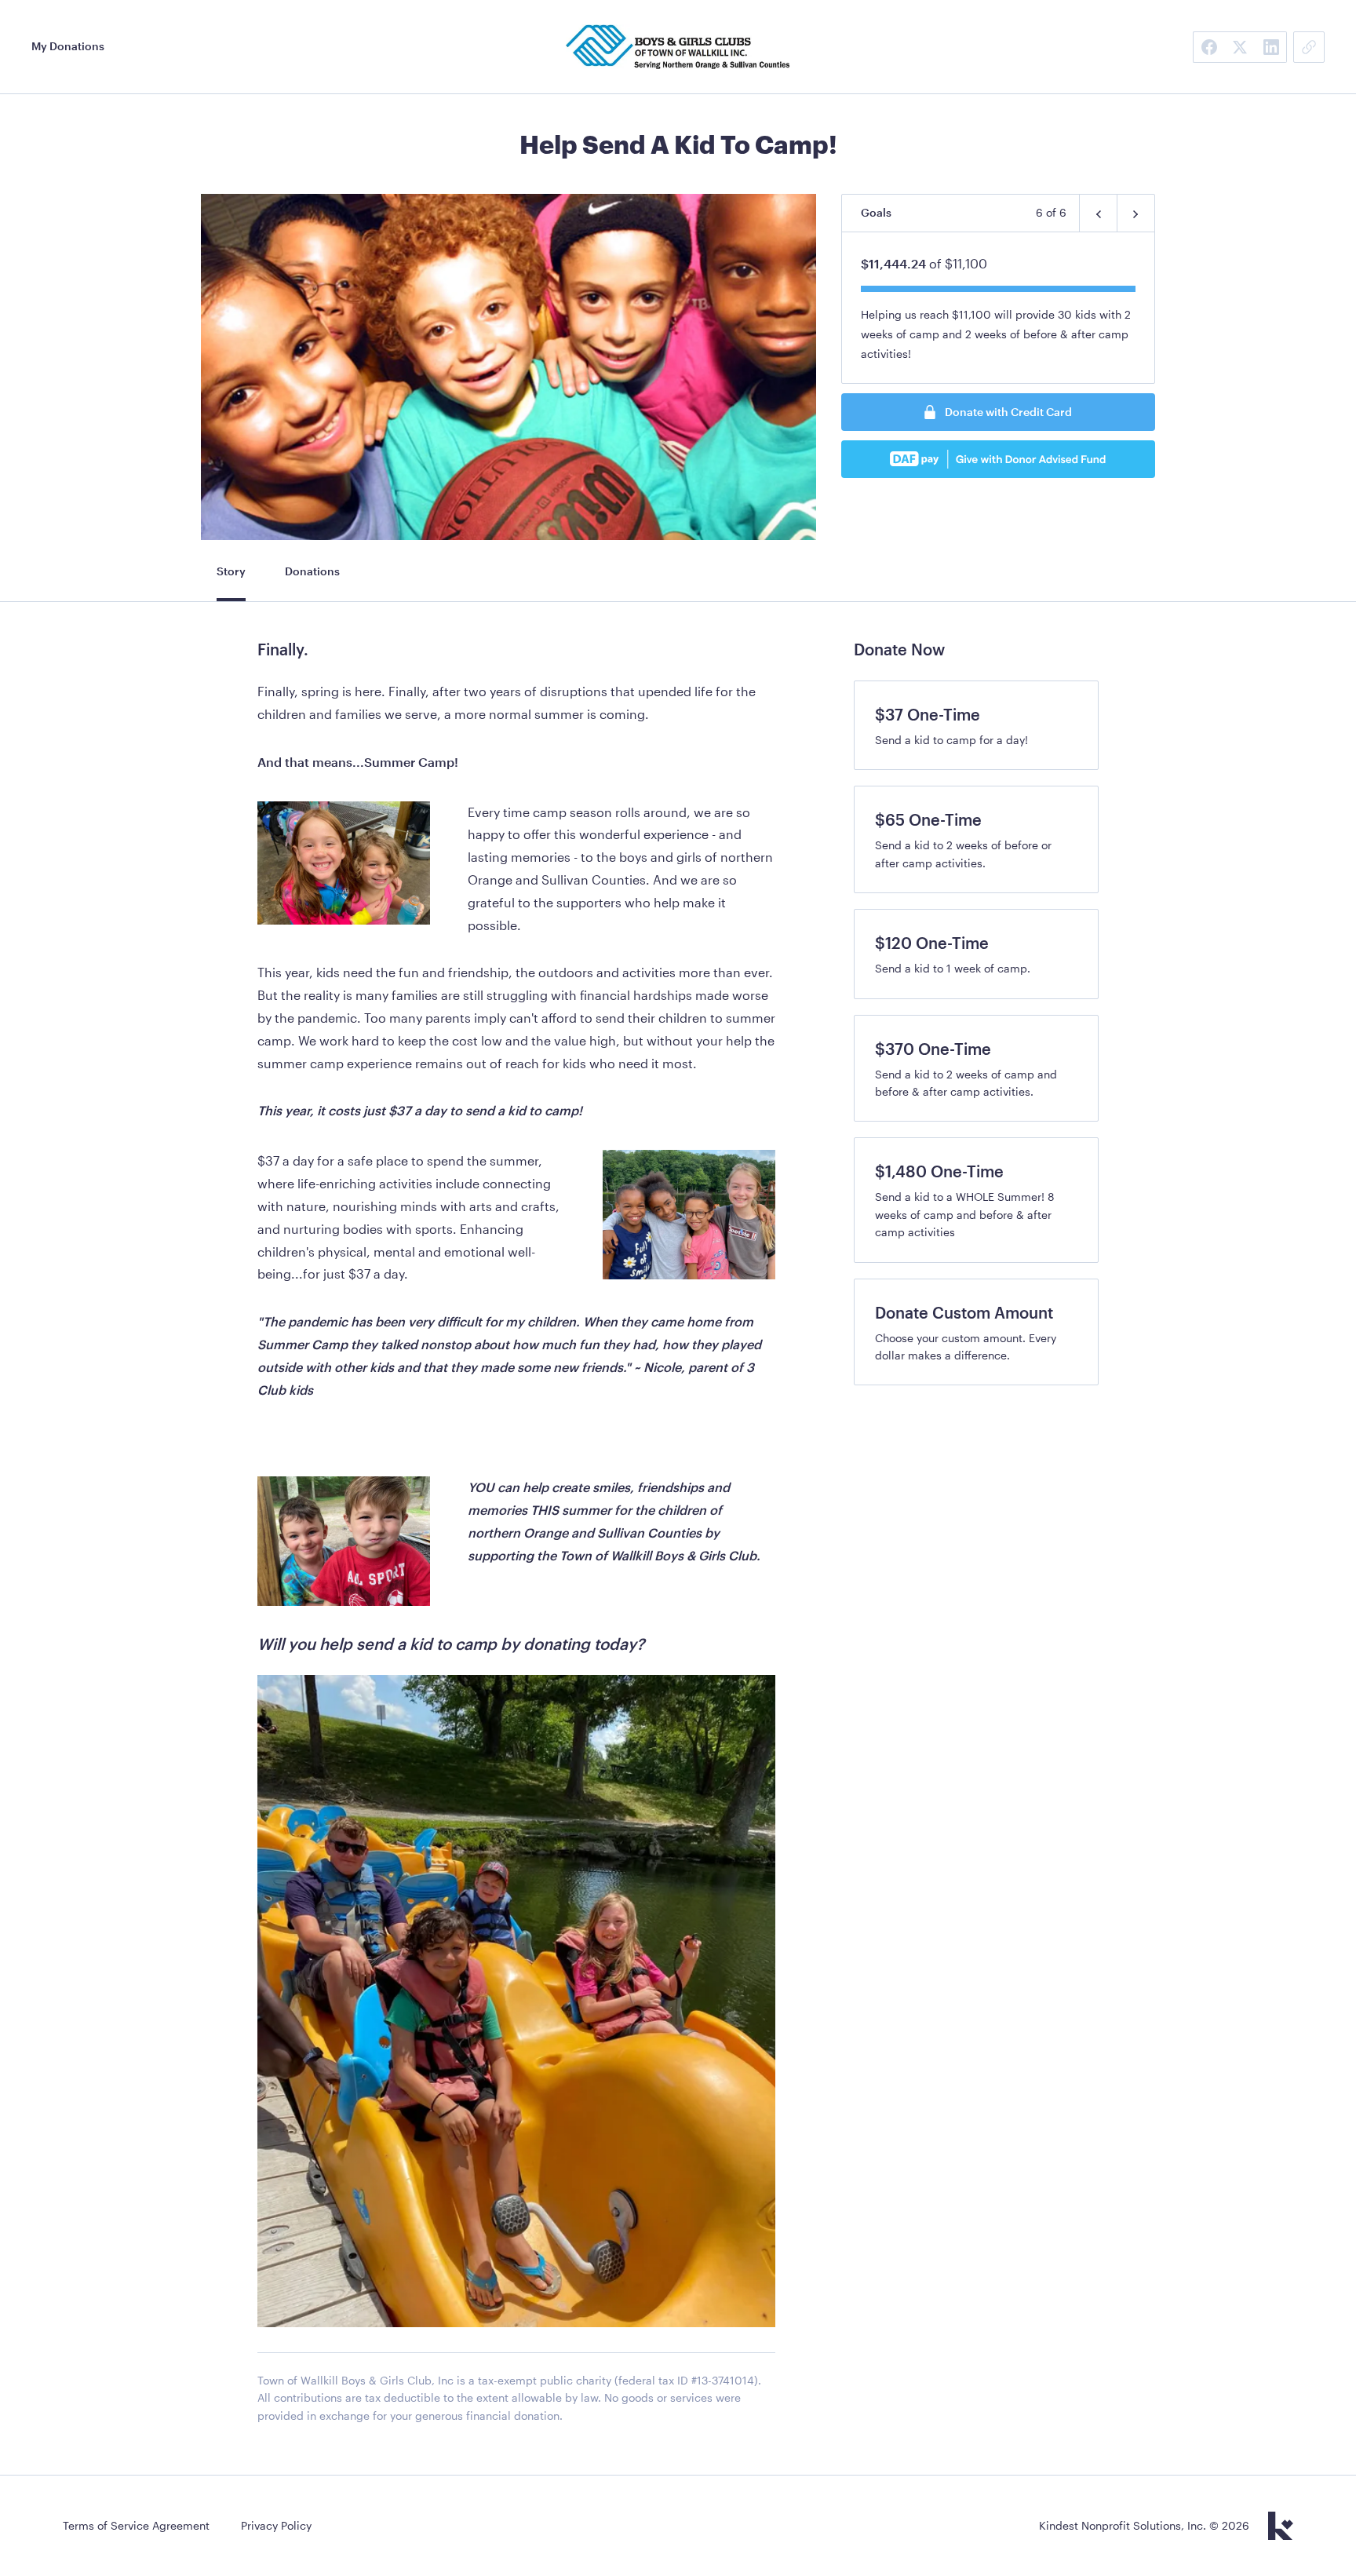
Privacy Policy (276, 2525)
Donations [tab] (312, 571)
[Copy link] (1309, 47)
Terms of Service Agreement (136, 2525)
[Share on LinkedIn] (1271, 47)
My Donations (68, 46)
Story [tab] (231, 571)
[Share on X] (1240, 47)
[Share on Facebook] (1208, 47)
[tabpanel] (516, 1540)
